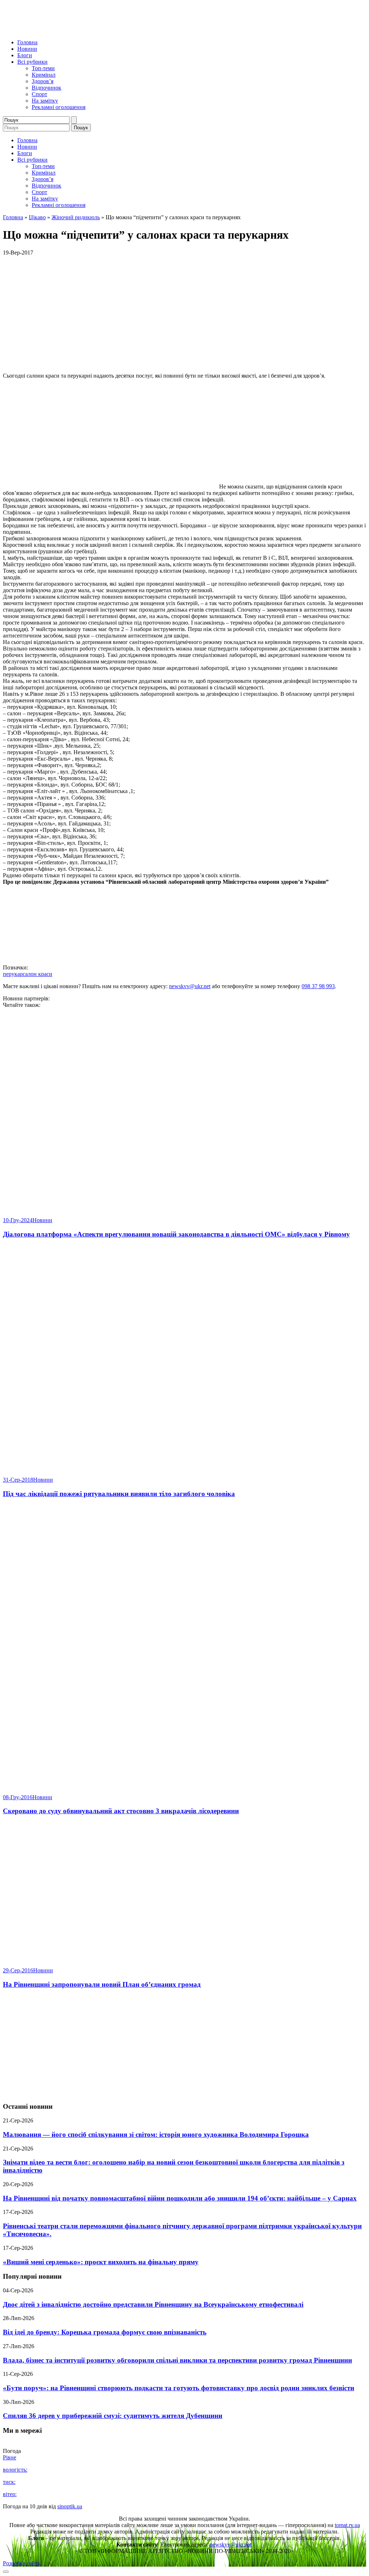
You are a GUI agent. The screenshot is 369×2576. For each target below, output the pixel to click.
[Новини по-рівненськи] (93, 30)
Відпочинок (46, 88)
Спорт (39, 94)
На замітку (45, 101)
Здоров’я (43, 81)
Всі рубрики (32, 62)
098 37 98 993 (318, 986)
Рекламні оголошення (59, 107)
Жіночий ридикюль (76, 217)
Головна (27, 42)
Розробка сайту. (22, 2563)
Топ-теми (43, 68)
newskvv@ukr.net (190, 986)
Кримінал (44, 75)
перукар (13, 974)
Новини (27, 49)
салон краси (37, 974)
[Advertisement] (184, 2046)
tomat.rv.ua (347, 2525)
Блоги (25, 55)
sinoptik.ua (70, 2506)
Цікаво (37, 217)
